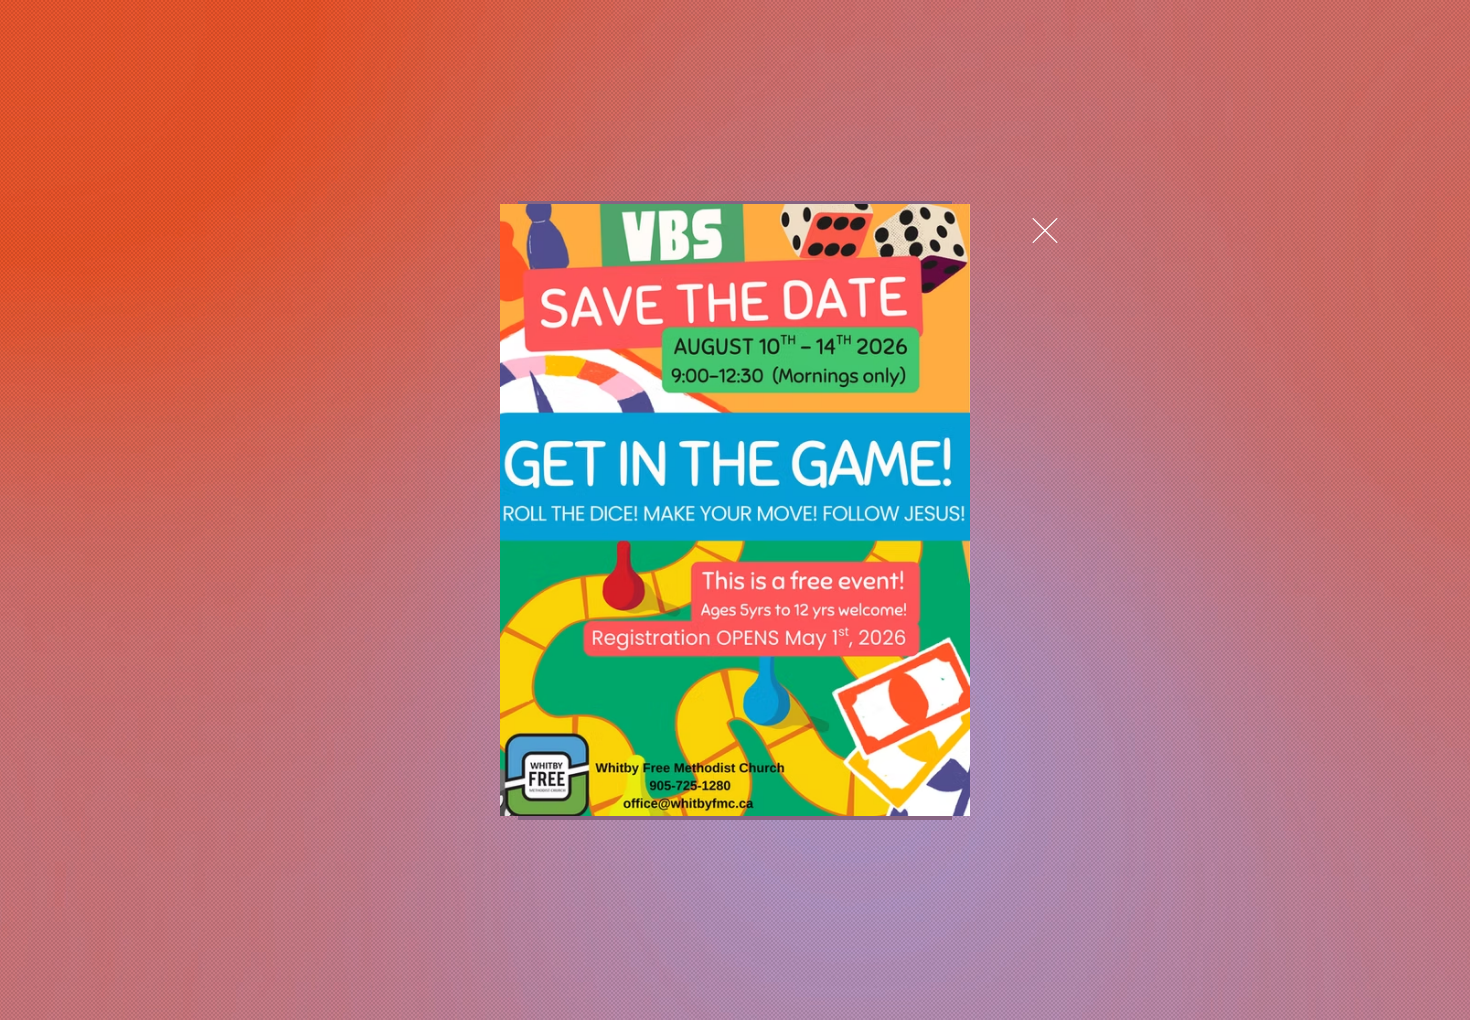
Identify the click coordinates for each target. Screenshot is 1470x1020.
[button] (1045, 230)
